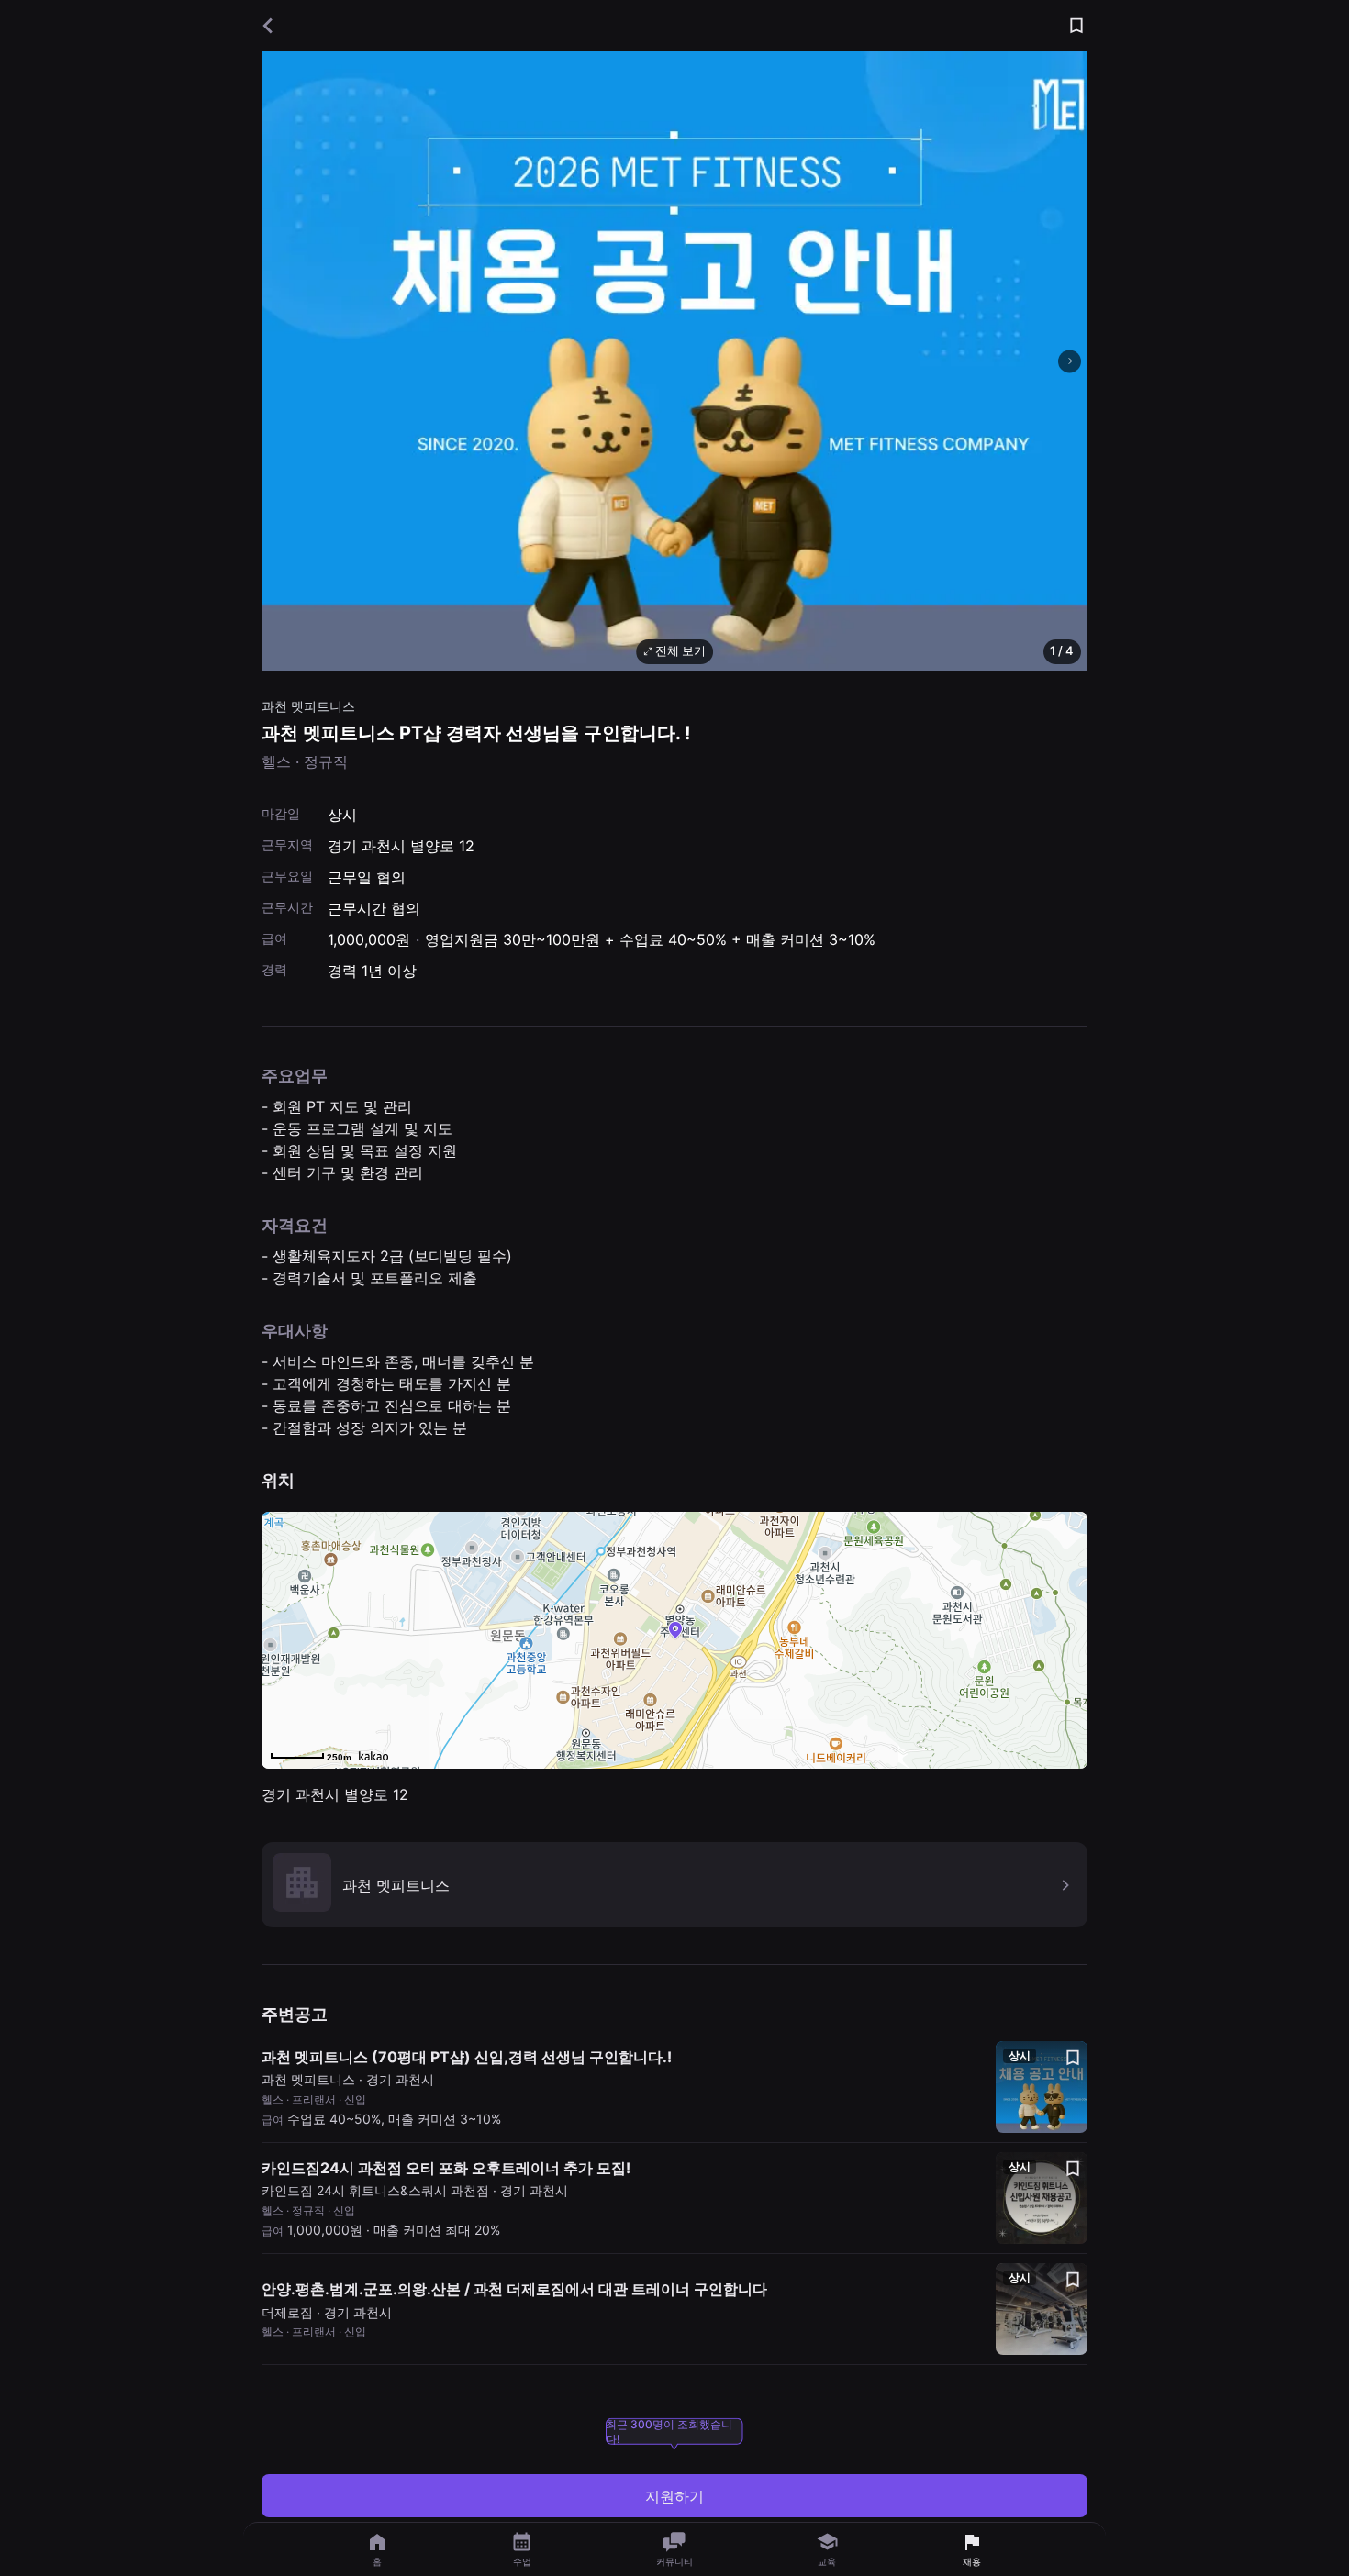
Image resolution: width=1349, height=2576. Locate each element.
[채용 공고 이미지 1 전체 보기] (674, 361)
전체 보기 (680, 650)
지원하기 (674, 2496)
